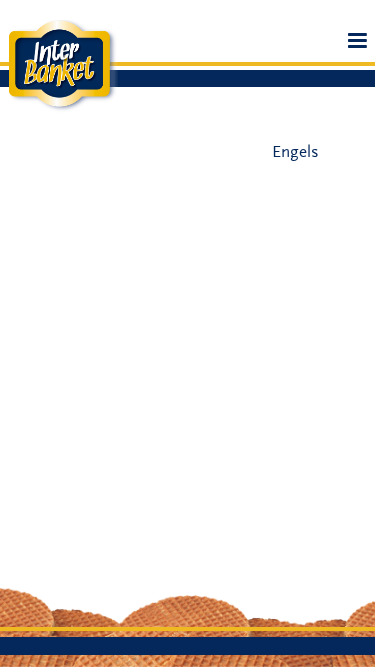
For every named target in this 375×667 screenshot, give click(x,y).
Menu (358, 47)
